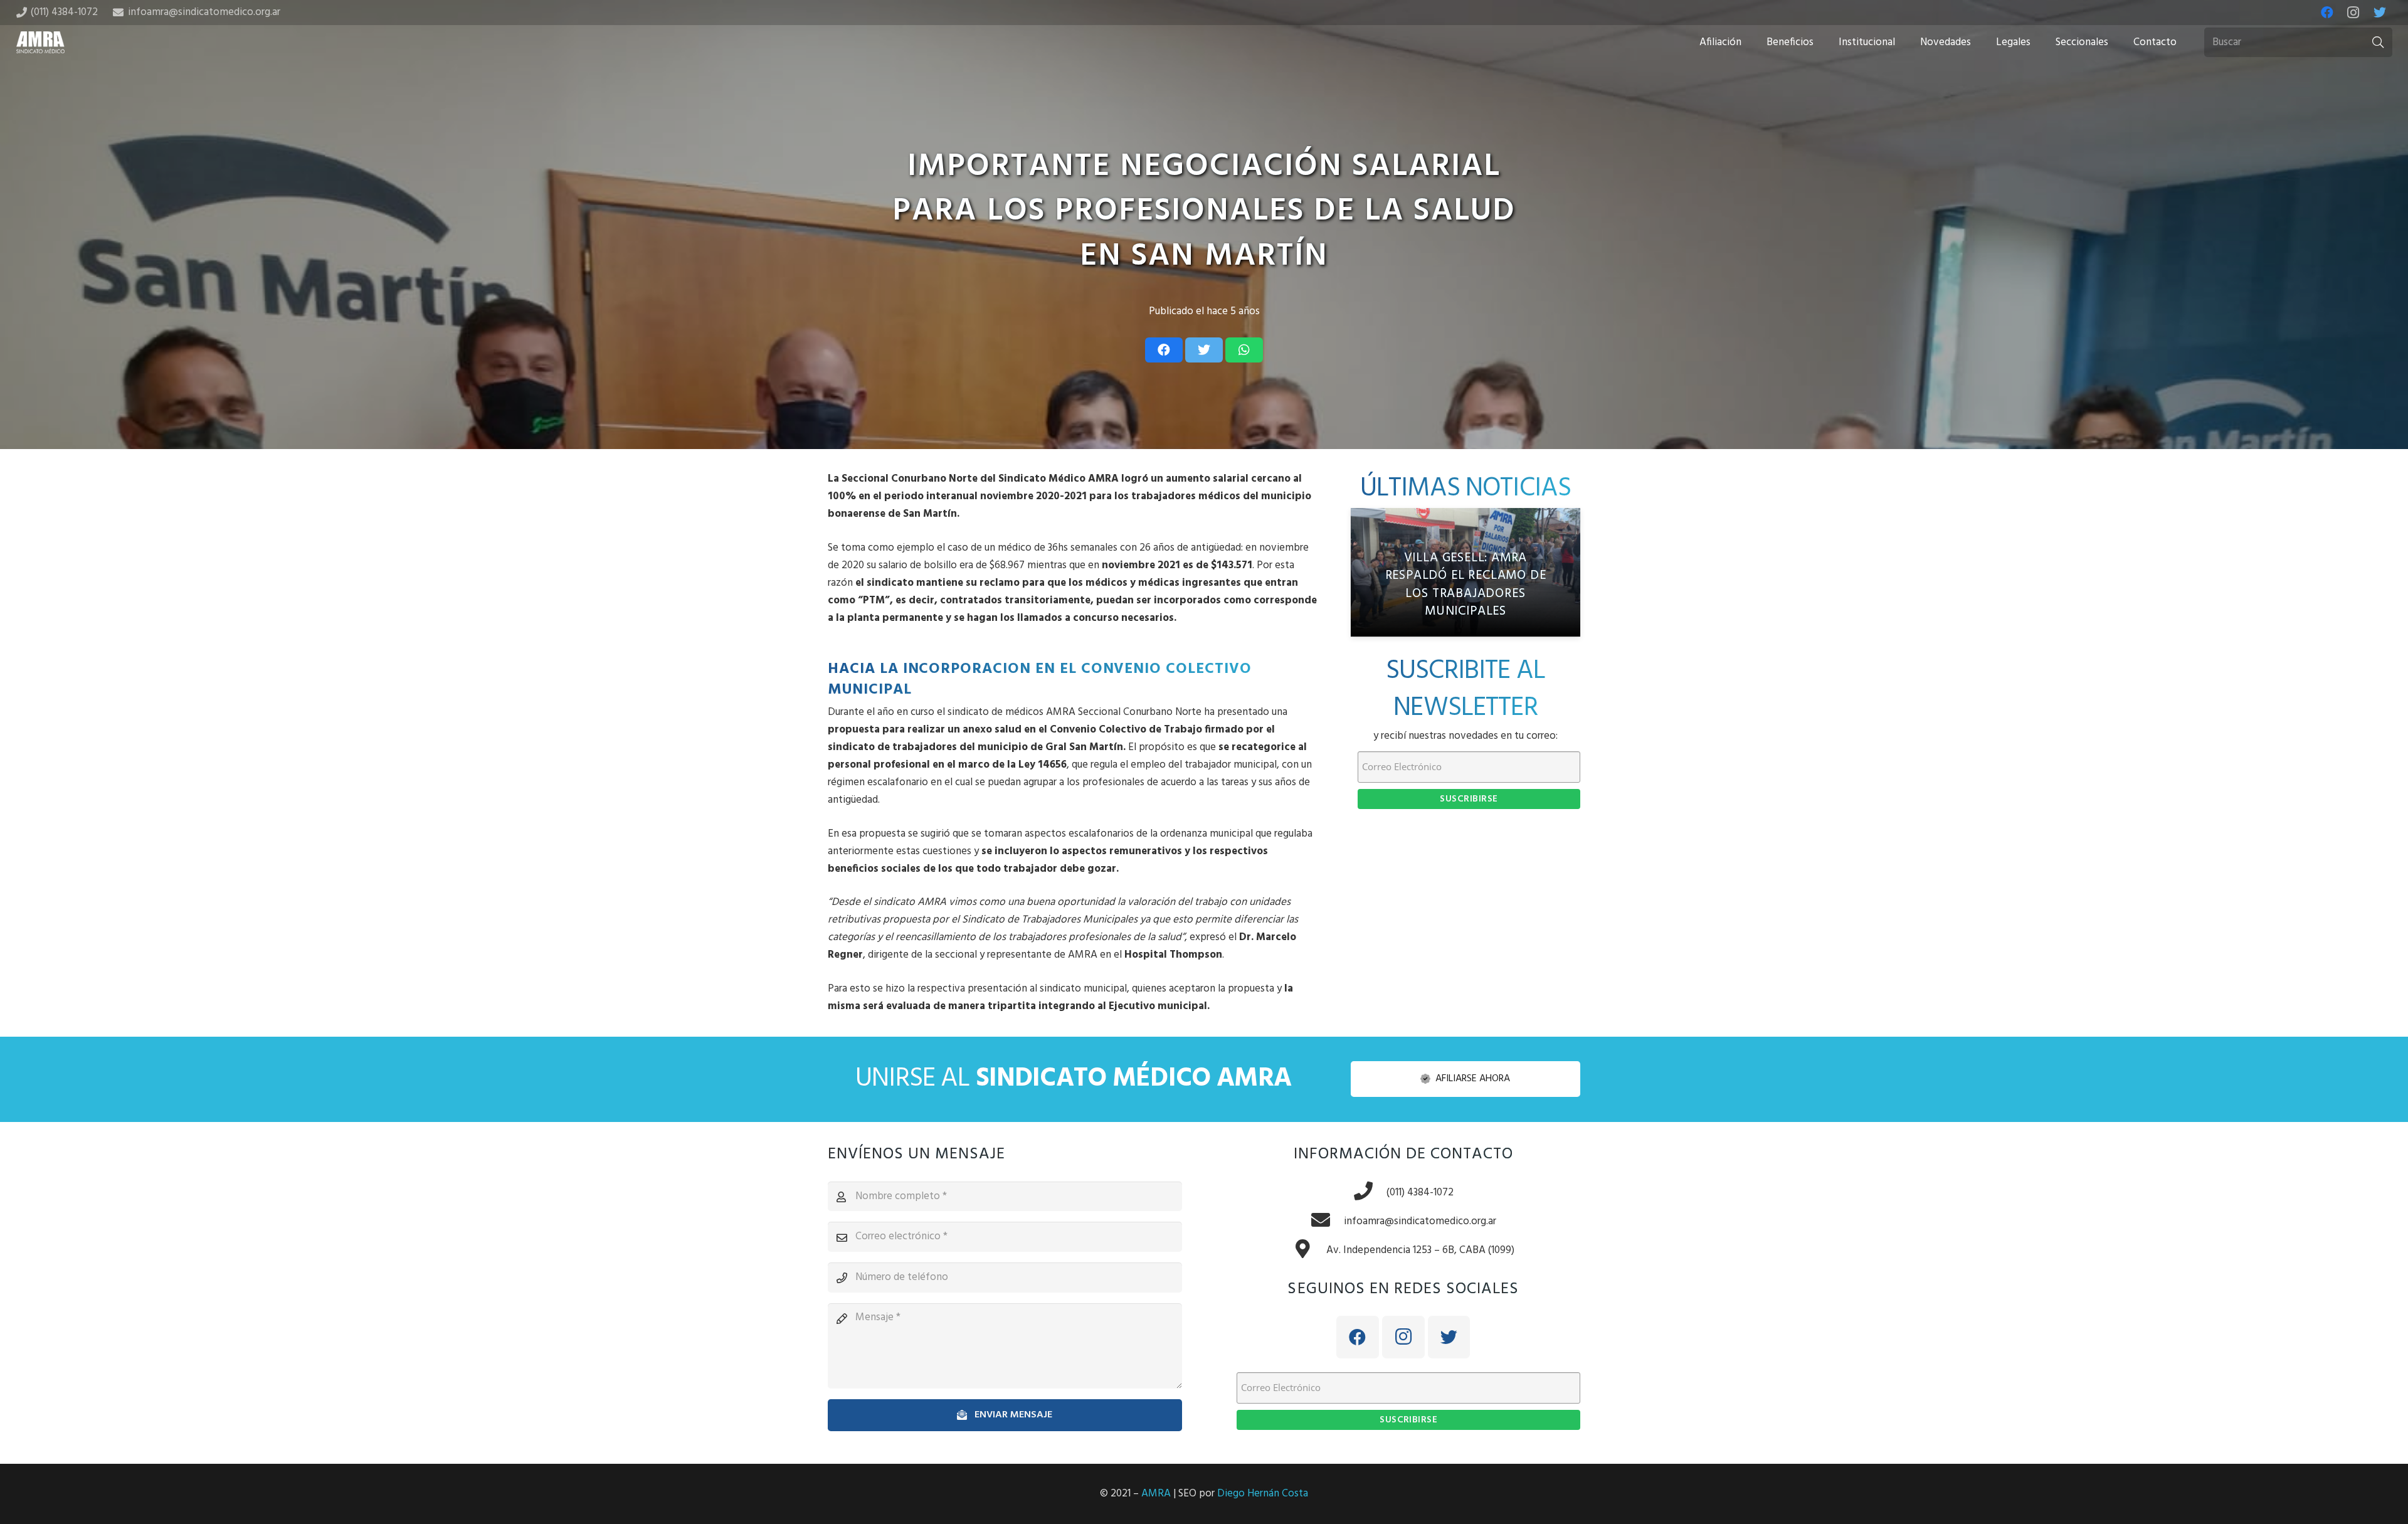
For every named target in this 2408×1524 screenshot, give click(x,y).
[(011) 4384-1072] (1370, 1193)
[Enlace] (41, 42)
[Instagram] (2353, 13)
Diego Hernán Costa (1263, 1494)
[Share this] (1164, 350)
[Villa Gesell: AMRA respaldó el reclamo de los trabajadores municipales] (1465, 573)
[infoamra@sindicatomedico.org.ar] (1327, 1222)
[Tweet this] (1204, 350)
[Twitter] (2380, 13)
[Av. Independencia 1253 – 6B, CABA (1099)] (1309, 1251)
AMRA (1156, 1494)
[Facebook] (2327, 13)
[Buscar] (2378, 43)
